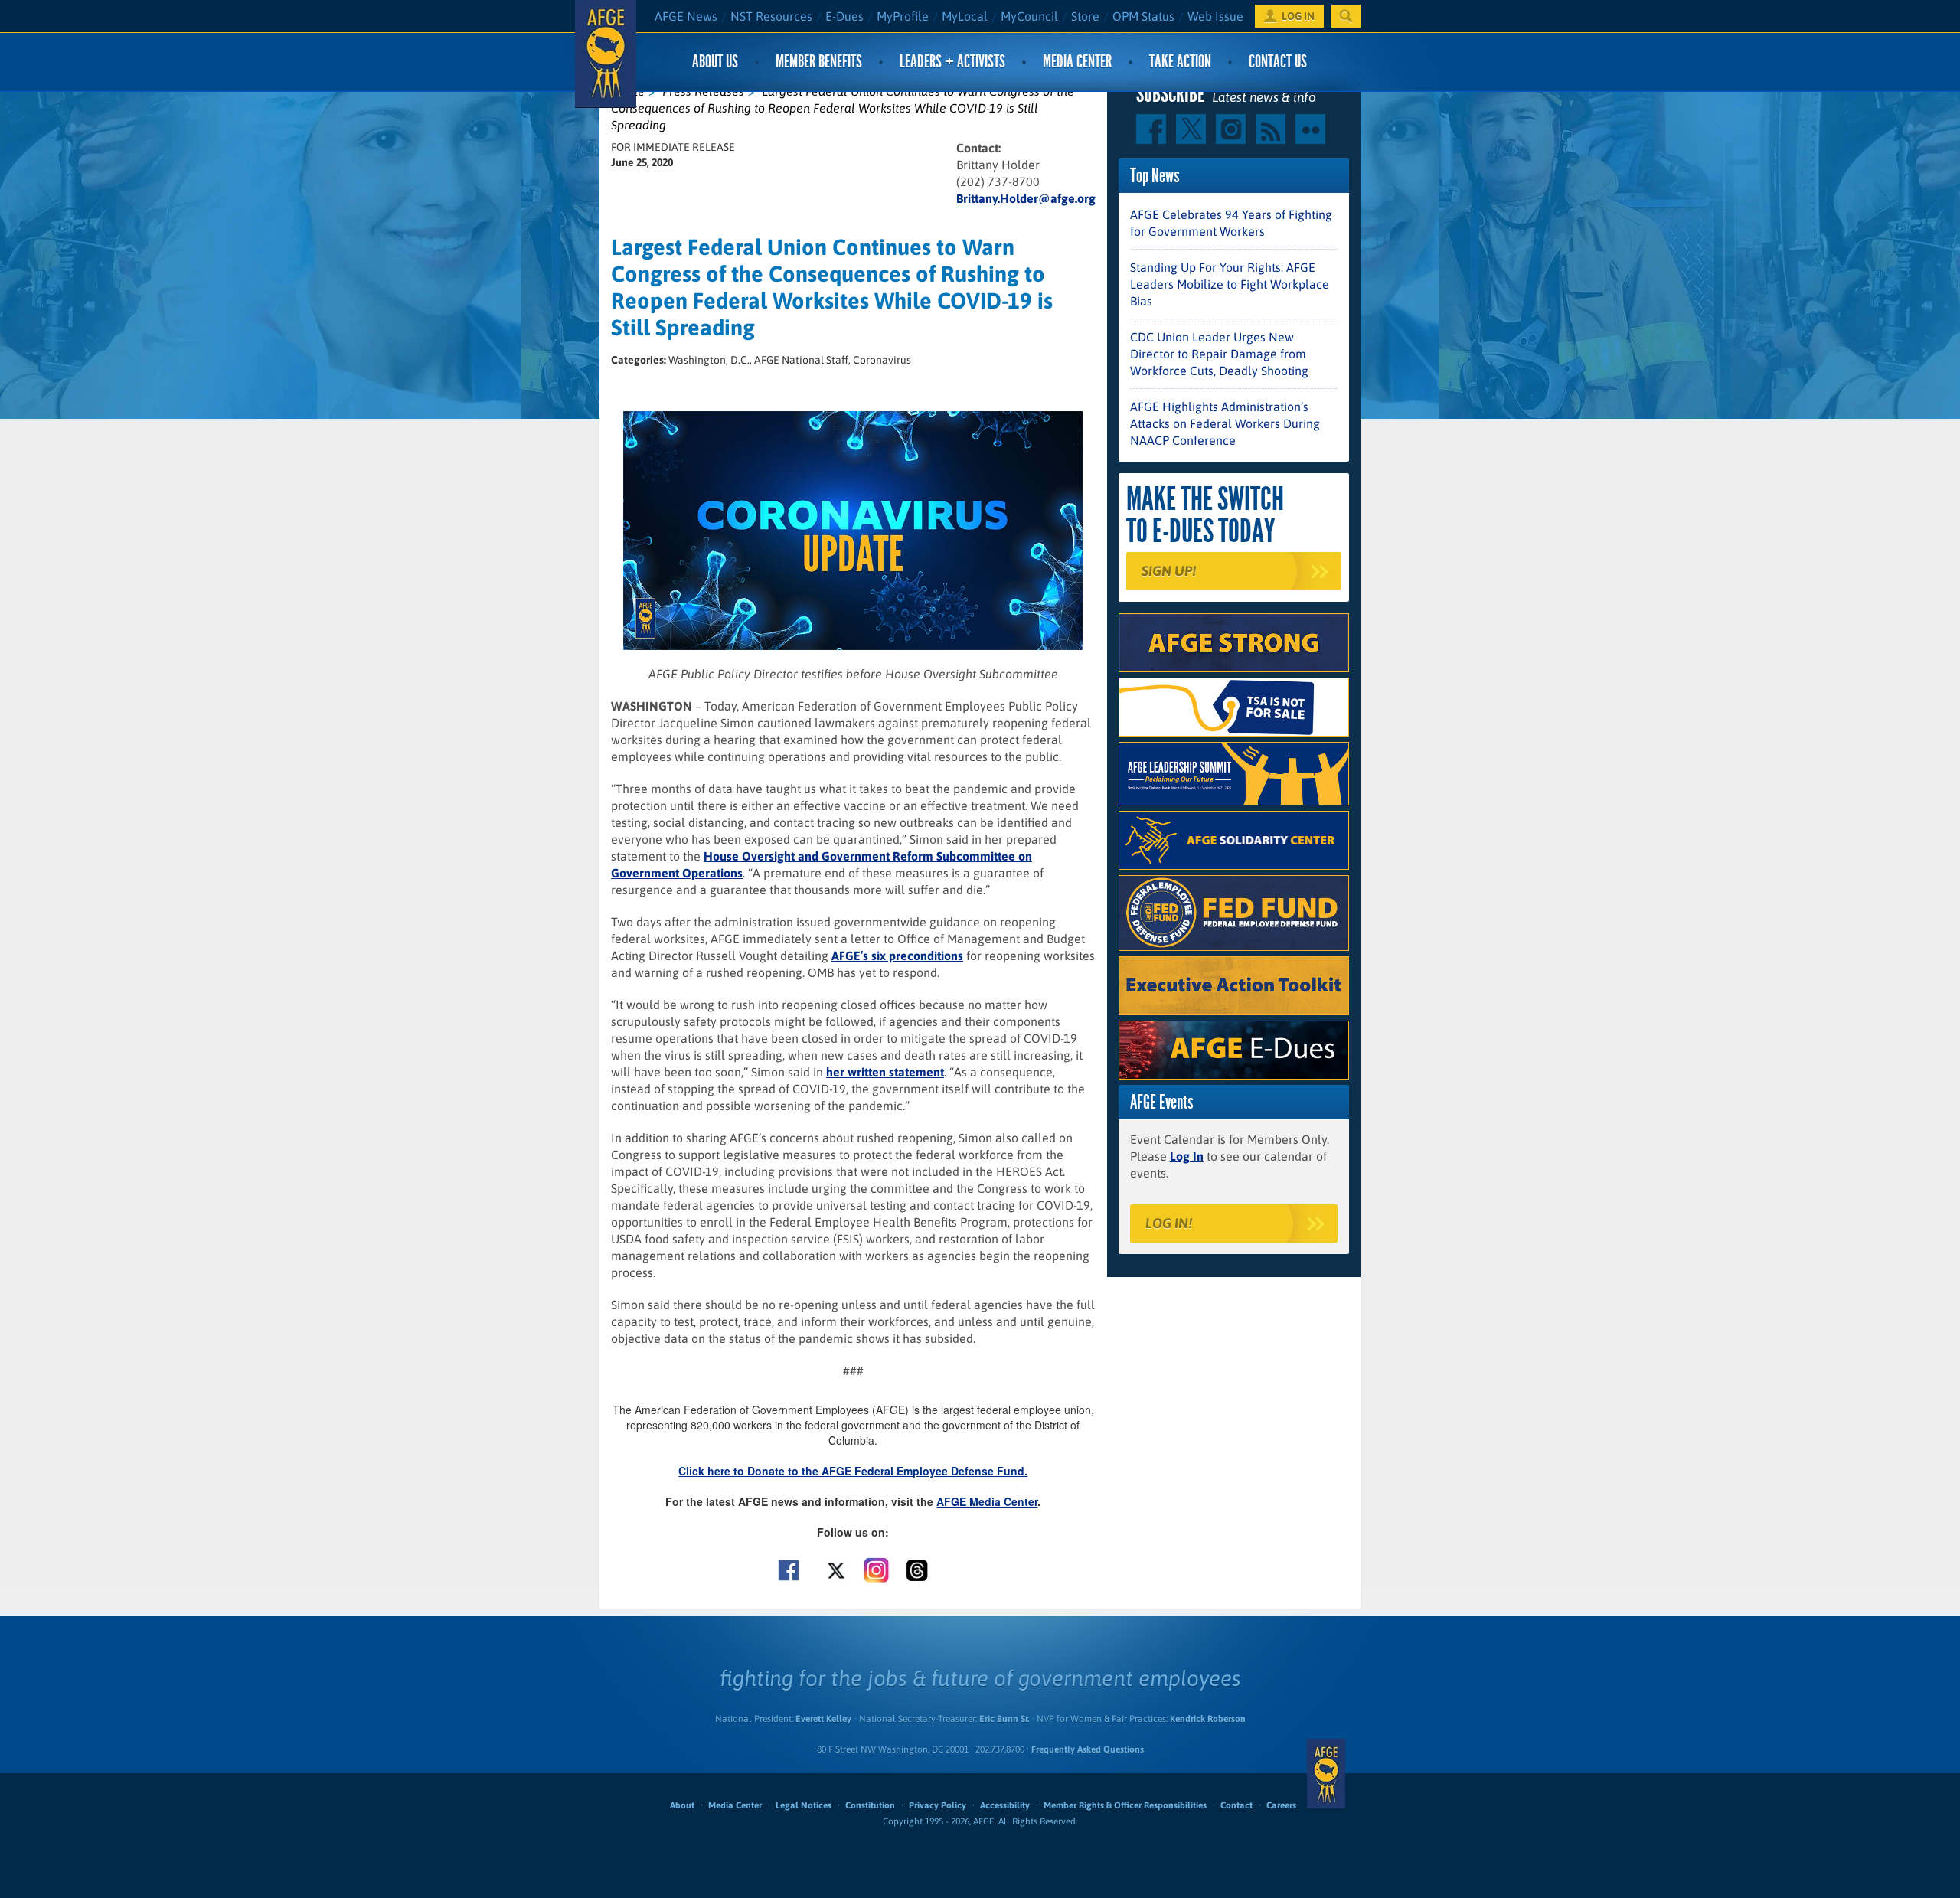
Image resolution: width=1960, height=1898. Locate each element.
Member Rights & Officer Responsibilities (1125, 1805)
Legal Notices (804, 1805)
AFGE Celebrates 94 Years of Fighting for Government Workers (1231, 223)
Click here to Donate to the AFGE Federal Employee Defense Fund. (853, 1471)
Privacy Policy (938, 1805)
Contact (1236, 1805)
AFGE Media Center (987, 1501)
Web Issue (1215, 16)
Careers (1281, 1805)
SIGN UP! (1169, 571)
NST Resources (771, 16)
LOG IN (1298, 16)
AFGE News (686, 16)
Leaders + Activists (952, 62)
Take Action (1180, 62)
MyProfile (903, 16)
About (682, 1805)
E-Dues (844, 16)
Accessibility (1005, 1805)
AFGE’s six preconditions (897, 956)
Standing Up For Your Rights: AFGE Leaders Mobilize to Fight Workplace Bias (1230, 284)
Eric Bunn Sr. (1004, 1719)
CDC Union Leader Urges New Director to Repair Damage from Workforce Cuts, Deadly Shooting (1219, 354)
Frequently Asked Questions (1088, 1749)
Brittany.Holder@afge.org (1026, 198)
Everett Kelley (823, 1719)
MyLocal (965, 16)
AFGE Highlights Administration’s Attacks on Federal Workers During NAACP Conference (1225, 423)
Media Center (1077, 62)
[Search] (1346, 16)
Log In (1187, 1156)
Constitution (870, 1805)
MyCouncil (1029, 16)
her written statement (885, 1072)
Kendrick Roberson (1208, 1719)
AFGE (1326, 1773)
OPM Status (1143, 16)
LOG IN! (1169, 1223)
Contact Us (1278, 62)
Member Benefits (819, 62)
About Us (715, 62)
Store (1085, 16)
